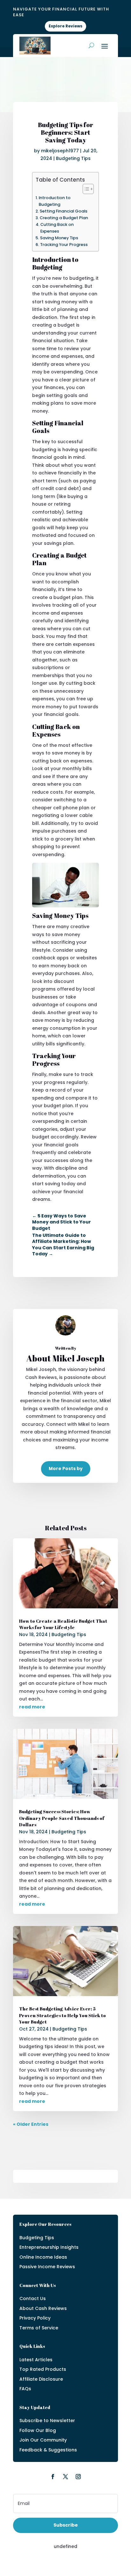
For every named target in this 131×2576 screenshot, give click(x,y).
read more (32, 1707)
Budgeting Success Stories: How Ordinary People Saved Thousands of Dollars (62, 1818)
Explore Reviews (65, 26)
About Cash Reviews (43, 2308)
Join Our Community (43, 2440)
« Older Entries (31, 2124)
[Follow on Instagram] (78, 2477)
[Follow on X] (65, 2477)
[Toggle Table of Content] (85, 189)
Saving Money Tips (59, 238)
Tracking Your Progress (64, 245)
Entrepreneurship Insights (49, 2247)
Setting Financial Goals (64, 211)
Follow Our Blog (38, 2430)
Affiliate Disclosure (41, 2379)
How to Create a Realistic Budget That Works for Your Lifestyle (63, 1624)
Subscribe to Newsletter (47, 2421)
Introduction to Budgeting (55, 201)
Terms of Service (39, 2328)
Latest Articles (36, 2360)
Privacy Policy (35, 2318)
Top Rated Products (43, 2369)
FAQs (25, 2389)
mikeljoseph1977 (60, 151)
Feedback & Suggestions (48, 2450)
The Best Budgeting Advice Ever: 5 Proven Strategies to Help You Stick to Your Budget (62, 2015)
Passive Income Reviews (47, 2267)
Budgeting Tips (73, 158)
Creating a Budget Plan (64, 218)
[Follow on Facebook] (53, 2477)
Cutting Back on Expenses (57, 228)
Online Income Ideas (43, 2257)
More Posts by (66, 1468)
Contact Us (33, 2298)
